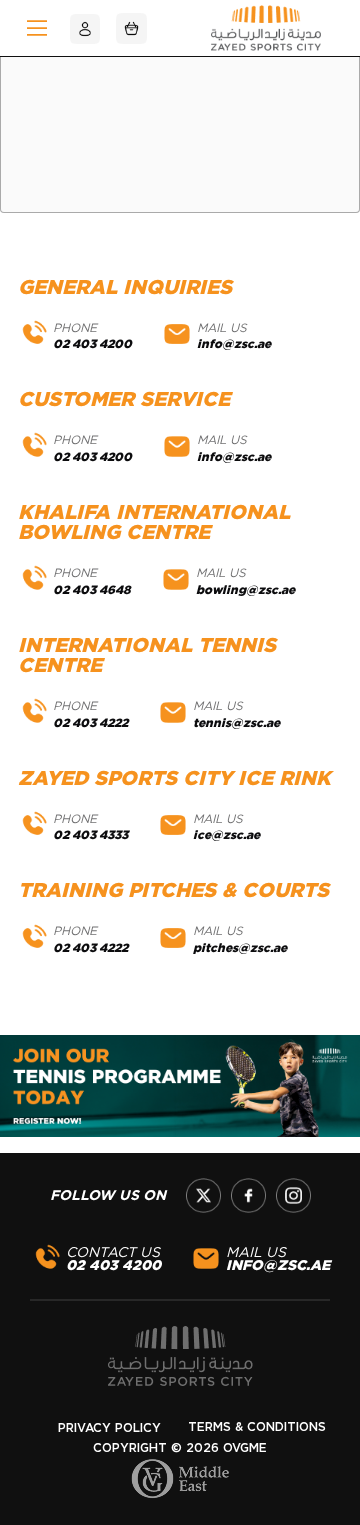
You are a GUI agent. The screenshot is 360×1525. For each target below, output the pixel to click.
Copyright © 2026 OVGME (180, 1448)
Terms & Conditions (257, 1427)
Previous (45, 1089)
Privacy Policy (109, 1428)
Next (315, 1089)
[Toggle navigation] (37, 28)
